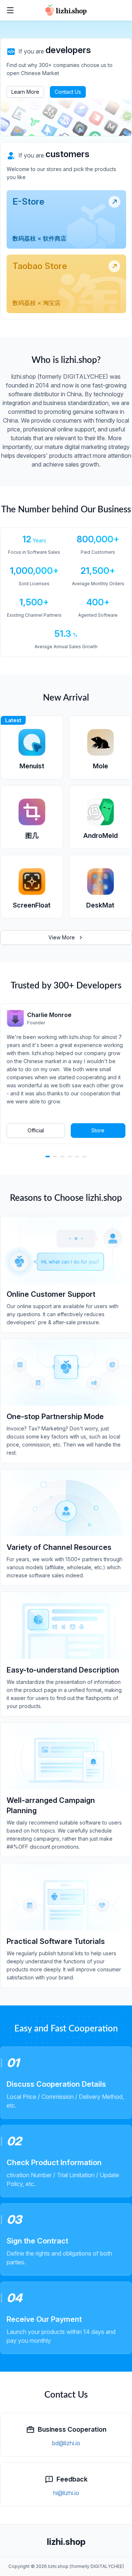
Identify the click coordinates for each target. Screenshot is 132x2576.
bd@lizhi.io (66, 2443)
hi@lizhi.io (66, 2493)
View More (62, 937)
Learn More (25, 92)
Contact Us (68, 92)
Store (98, 1130)
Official (36, 1130)
